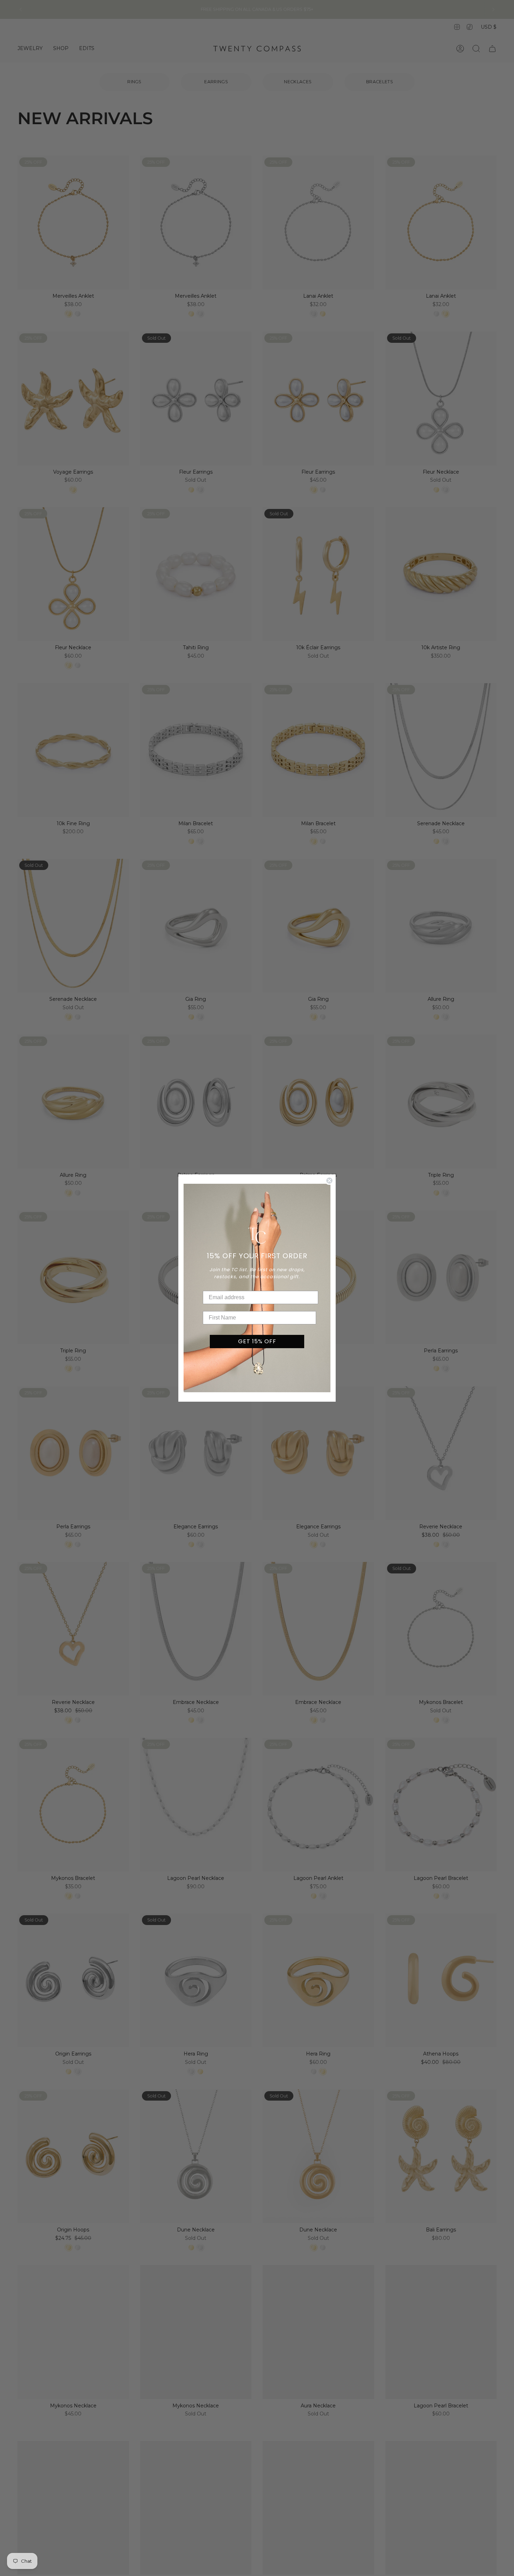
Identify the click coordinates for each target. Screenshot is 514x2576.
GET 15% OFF (257, 1341)
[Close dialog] (329, 1181)
